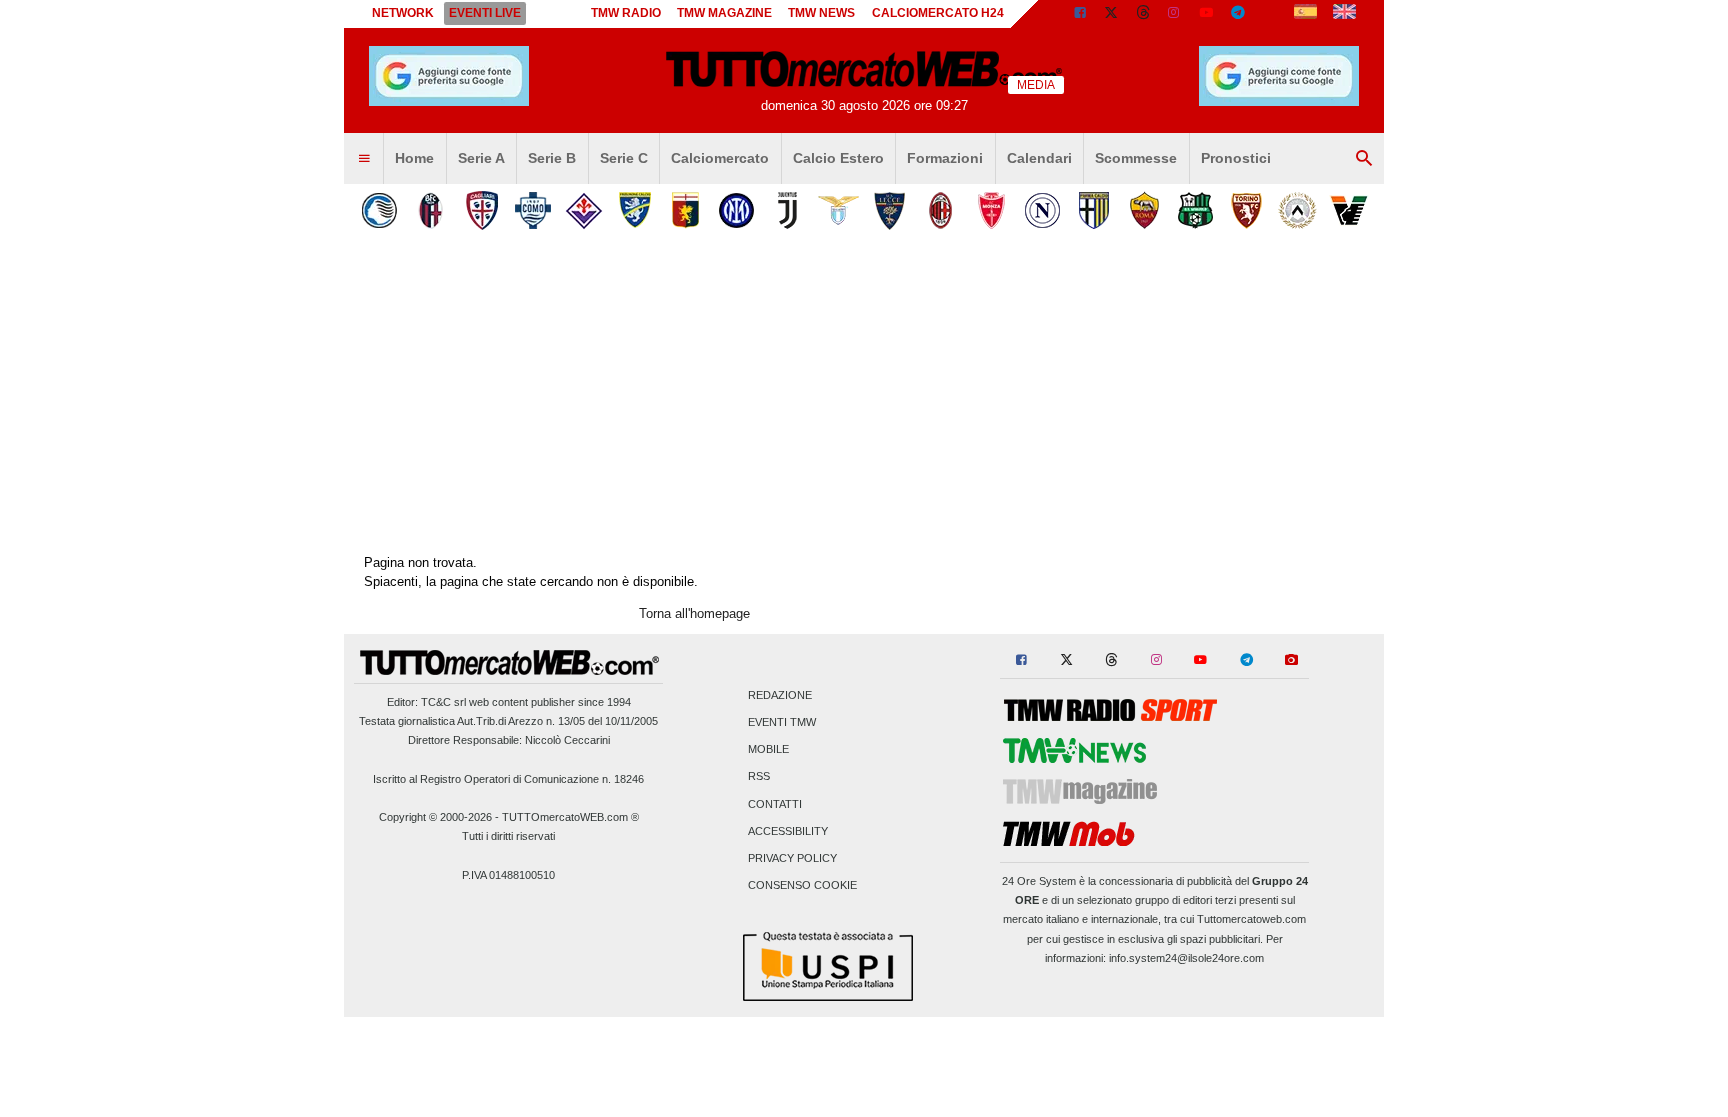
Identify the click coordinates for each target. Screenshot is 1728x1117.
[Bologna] (430, 210)
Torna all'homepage (694, 613)
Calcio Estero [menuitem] (838, 158)
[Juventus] (787, 210)
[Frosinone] (634, 210)
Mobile (768, 750)
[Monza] (991, 210)
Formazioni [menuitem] (945, 158)
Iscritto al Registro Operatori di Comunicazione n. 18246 (508, 779)
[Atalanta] (379, 210)
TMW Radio (626, 13)
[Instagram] (1175, 14)
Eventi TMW (782, 722)
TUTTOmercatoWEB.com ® (570, 817)
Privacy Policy (792, 858)
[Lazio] (838, 210)
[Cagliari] (481, 210)
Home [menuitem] (414, 158)
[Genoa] (685, 210)
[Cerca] (1364, 159)
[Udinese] (1297, 210)
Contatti (775, 804)
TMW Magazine (724, 13)
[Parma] (1093, 210)
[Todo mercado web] (1305, 14)
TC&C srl (443, 702)
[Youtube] (1206, 14)
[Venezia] (1348, 210)
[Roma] (1144, 210)
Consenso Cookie (802, 886)
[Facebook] (1080, 14)
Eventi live (485, 13)
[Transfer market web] (1344, 14)
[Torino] (1246, 210)
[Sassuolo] (1195, 210)
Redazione (780, 695)
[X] (1112, 14)
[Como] (532, 210)
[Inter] (736, 210)
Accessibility (788, 831)
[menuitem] (364, 159)
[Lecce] (889, 210)
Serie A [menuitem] (481, 158)
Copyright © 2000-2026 (435, 817)
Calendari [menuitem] (1039, 158)
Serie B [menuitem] (552, 158)
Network (403, 13)
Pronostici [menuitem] (1236, 158)
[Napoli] (1042, 210)
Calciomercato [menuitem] (720, 158)
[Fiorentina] (583, 210)
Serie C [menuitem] (624, 158)
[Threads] (1144, 14)
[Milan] (940, 210)
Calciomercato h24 (938, 13)
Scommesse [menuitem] (1136, 158)
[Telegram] (1238, 14)
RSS (759, 777)
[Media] (1270, 14)
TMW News (821, 13)
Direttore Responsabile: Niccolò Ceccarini (509, 740)
